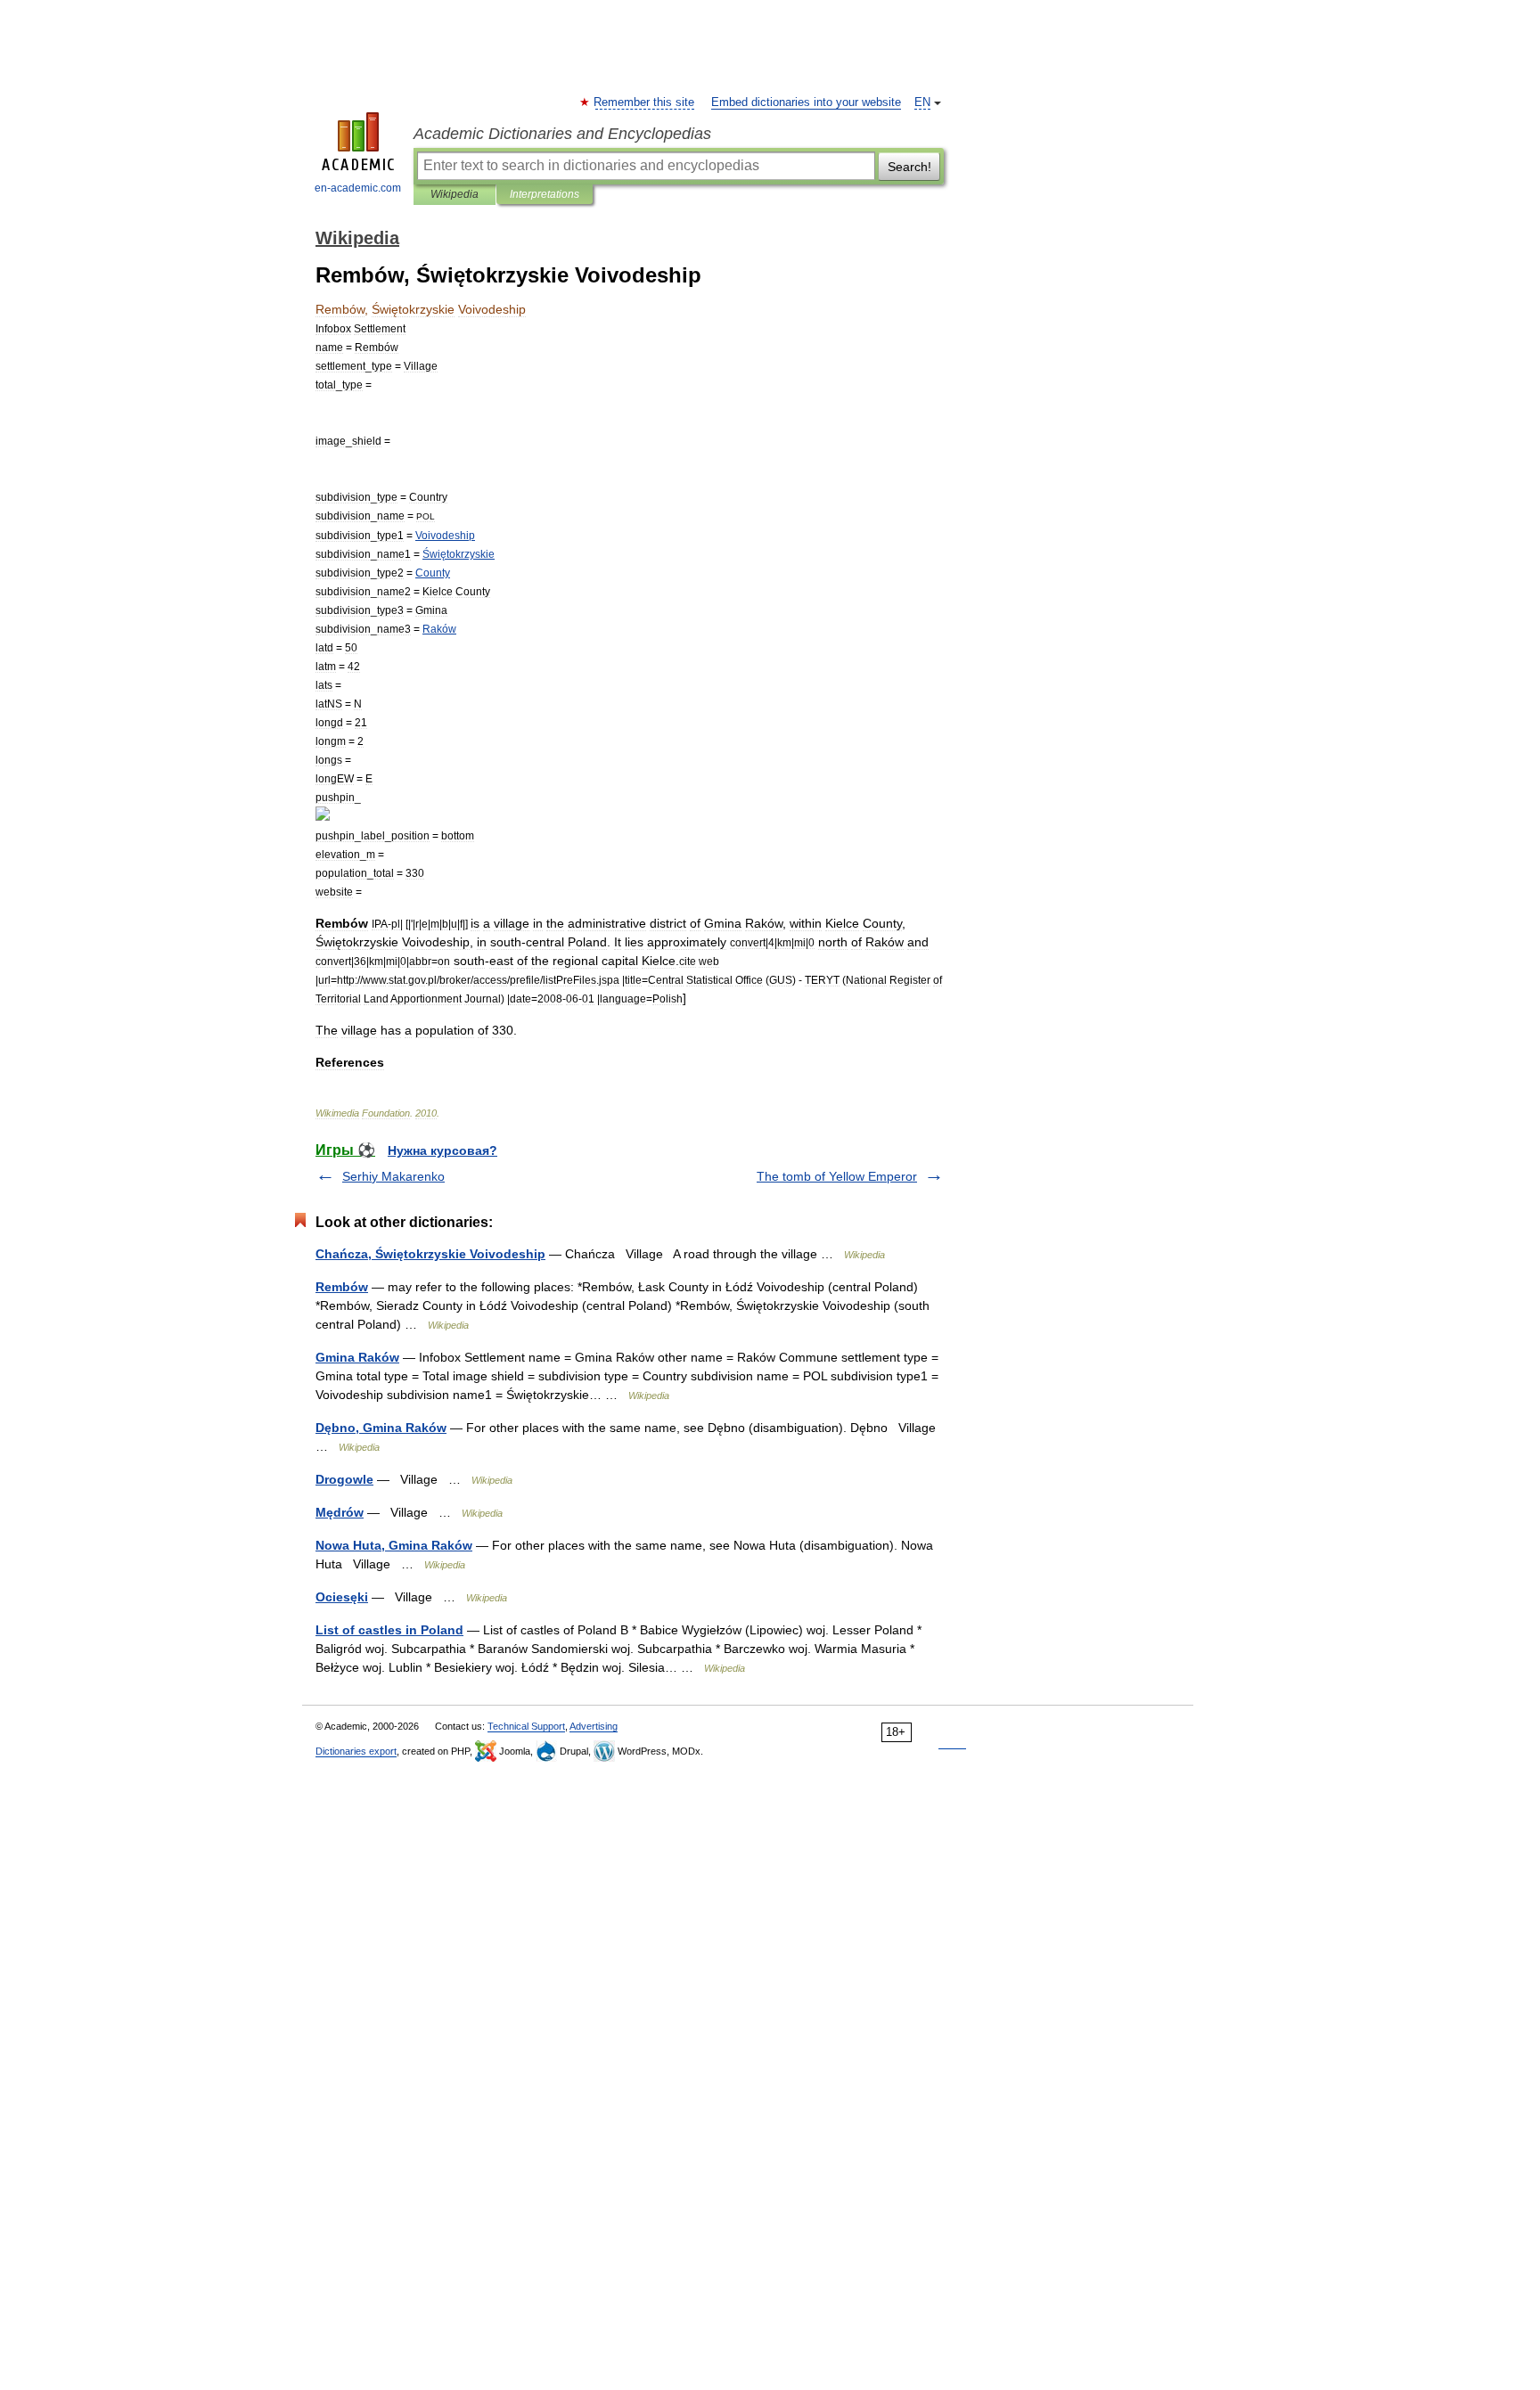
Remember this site (645, 102)
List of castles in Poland (389, 1630)
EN (922, 102)
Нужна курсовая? (442, 1150)
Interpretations (545, 194)
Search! (909, 167)
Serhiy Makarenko (393, 1176)
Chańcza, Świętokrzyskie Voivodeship (430, 1254)
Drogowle (344, 1479)
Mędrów (340, 1512)
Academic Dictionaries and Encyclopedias (562, 134)
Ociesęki (342, 1597)
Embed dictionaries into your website (806, 102)
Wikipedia (455, 194)
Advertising (594, 1726)
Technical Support (526, 1726)
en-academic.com (358, 188)
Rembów (342, 1287)
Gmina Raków (357, 1357)
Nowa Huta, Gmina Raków (394, 1545)
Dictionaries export (356, 1751)
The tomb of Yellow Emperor (837, 1176)
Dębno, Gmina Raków (381, 1428)
